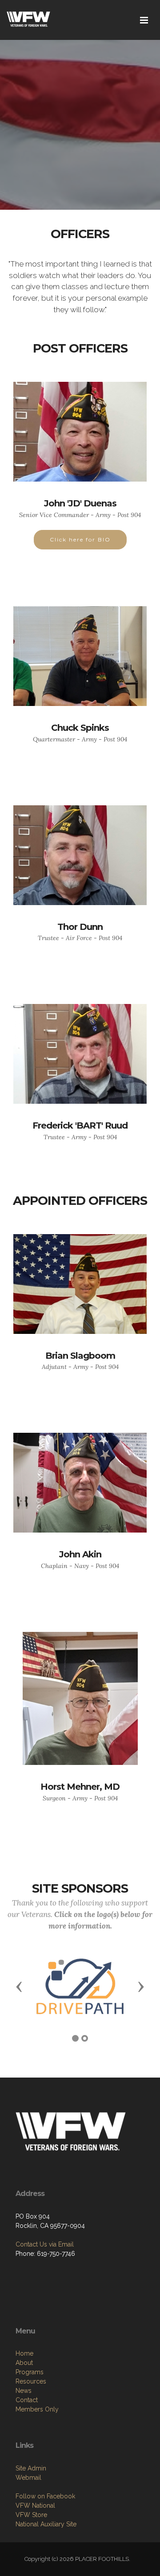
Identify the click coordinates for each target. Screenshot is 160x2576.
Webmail (28, 2478)
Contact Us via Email (45, 2244)
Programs (30, 2372)
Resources (31, 2381)
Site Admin (31, 2468)
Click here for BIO (80, 539)
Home (24, 2353)
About (24, 2363)
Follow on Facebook (45, 2496)
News (24, 2391)
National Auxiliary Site (46, 2524)
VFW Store (31, 2515)
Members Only (37, 2409)
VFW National (35, 2505)
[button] (19, 1986)
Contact (27, 2400)
